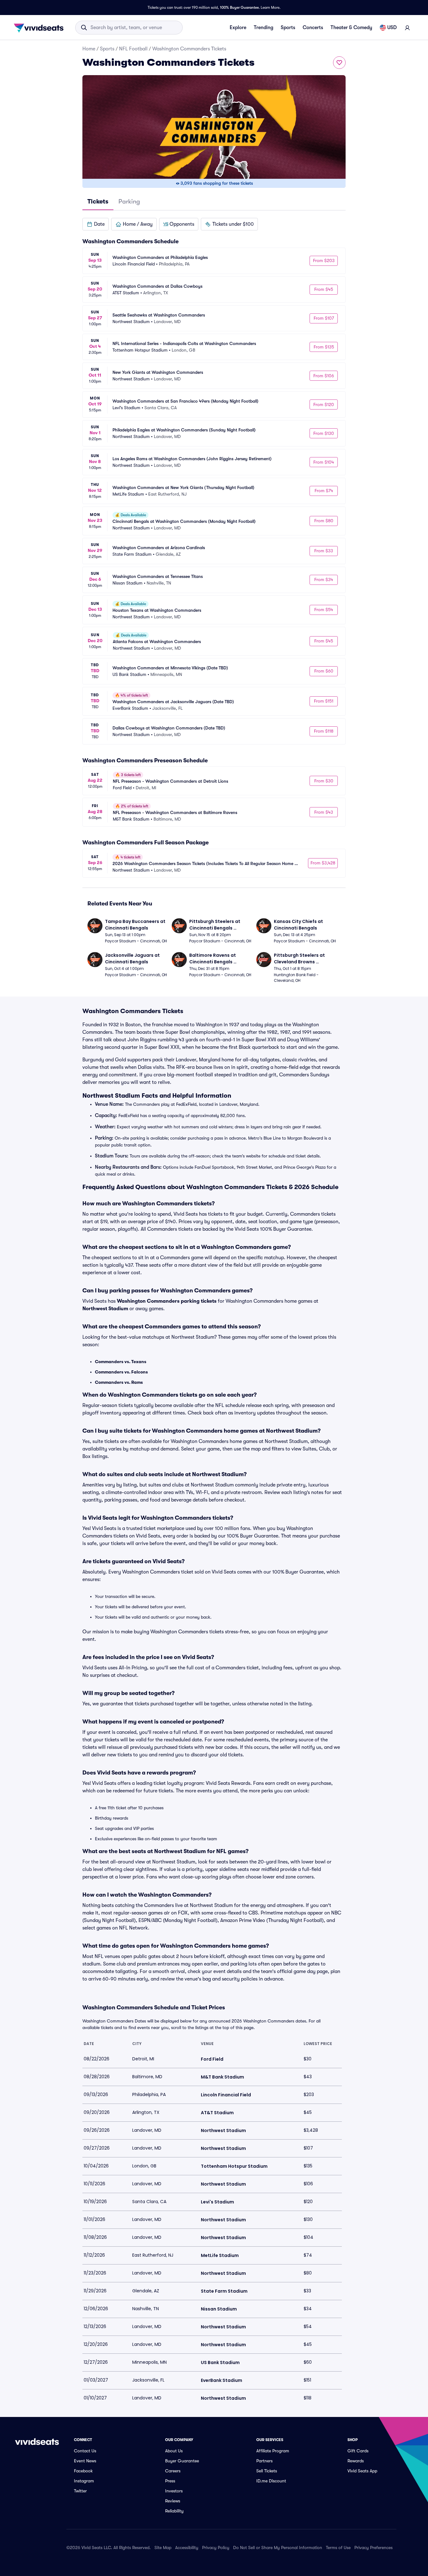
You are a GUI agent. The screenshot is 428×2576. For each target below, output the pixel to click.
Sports (288, 28)
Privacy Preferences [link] (373, 2548)
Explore (238, 28)
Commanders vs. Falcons (121, 1372)
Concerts (313, 28)
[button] (96, 224)
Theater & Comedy (351, 28)
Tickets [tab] (98, 201)
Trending (264, 28)
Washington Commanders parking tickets (167, 1301)
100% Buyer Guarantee (239, 8)
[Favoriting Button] (339, 63)
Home (89, 49)
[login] (407, 28)
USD (392, 28)
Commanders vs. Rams (119, 1382)
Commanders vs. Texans (121, 1362)
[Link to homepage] (40, 28)
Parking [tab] (129, 201)
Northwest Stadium (105, 1309)
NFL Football (133, 49)
